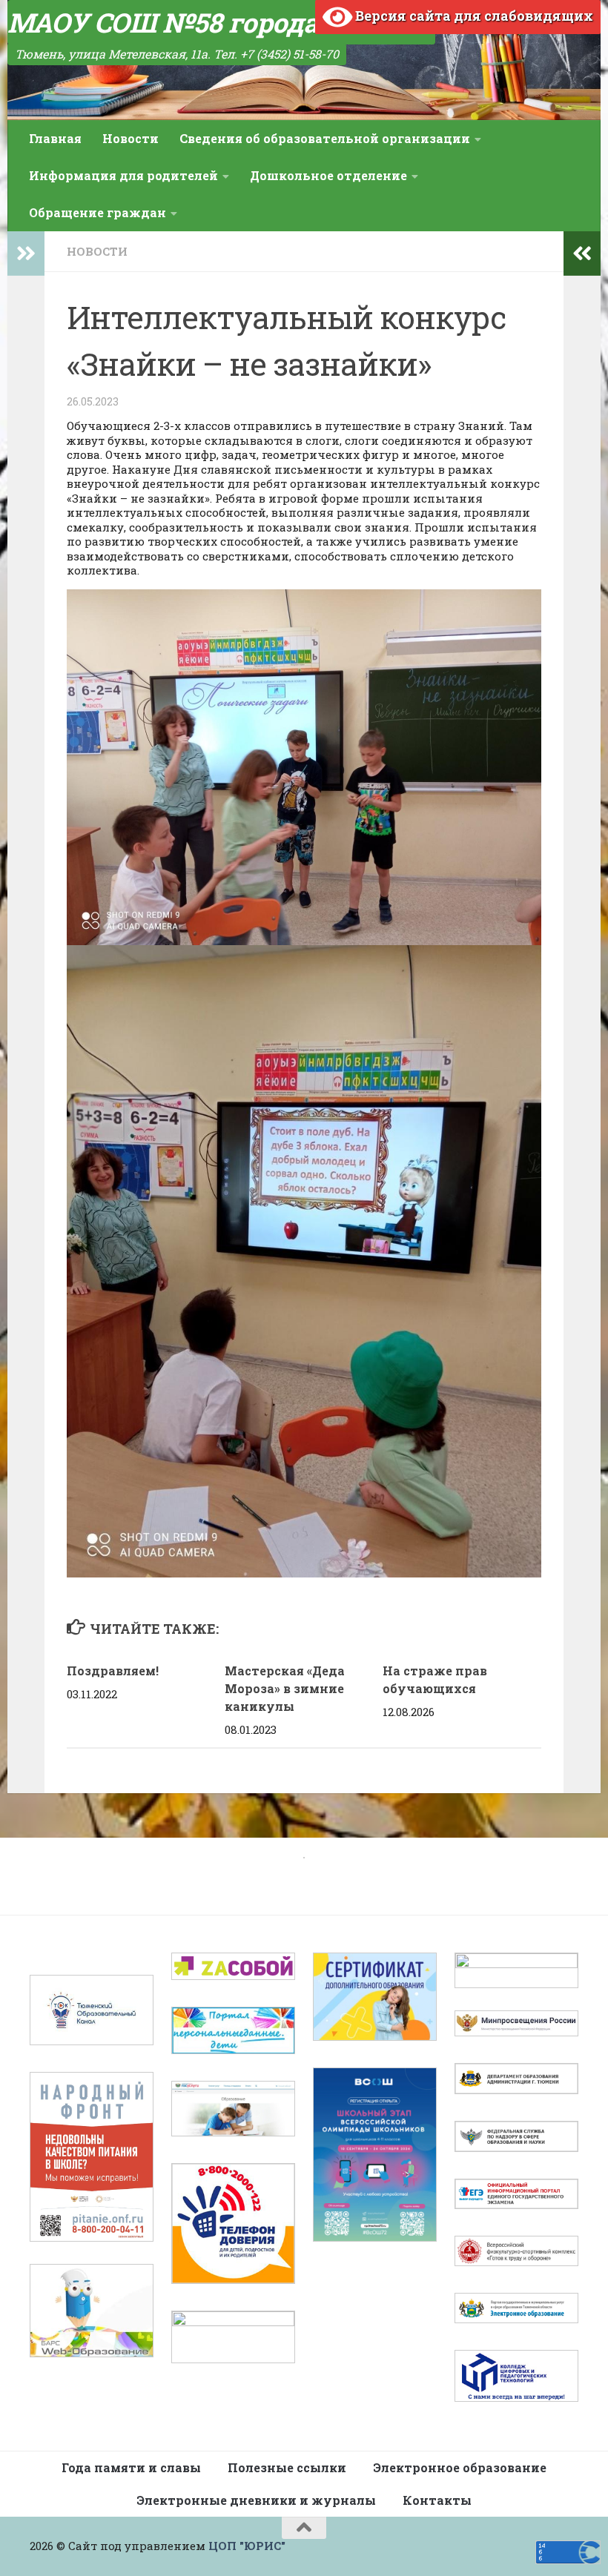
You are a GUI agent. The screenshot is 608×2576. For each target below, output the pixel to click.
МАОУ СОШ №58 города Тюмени (221, 22)
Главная (55, 138)
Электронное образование (460, 2467)
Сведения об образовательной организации (325, 138)
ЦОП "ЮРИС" (247, 2546)
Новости (130, 138)
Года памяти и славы (131, 2467)
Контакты (437, 2500)
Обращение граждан (98, 212)
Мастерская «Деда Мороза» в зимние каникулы (285, 1688)
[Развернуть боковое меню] (26, 254)
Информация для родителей (123, 175)
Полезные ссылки (287, 2467)
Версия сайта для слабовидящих (473, 16)
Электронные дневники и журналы (256, 2500)
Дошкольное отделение (328, 175)
